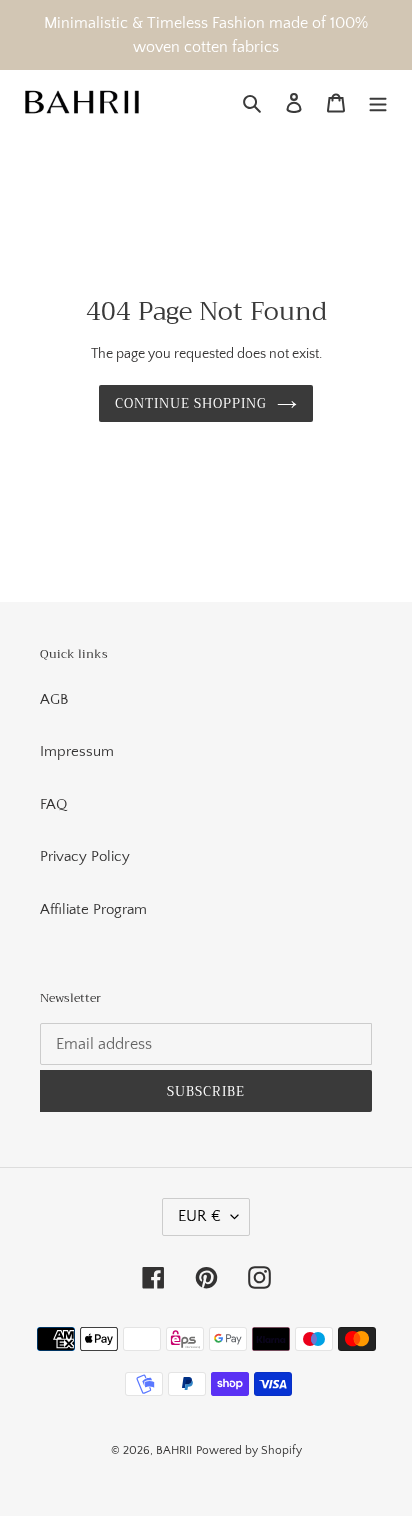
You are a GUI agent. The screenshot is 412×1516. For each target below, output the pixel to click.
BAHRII (174, 1450)
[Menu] (378, 103)
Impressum (77, 751)
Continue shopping (191, 403)
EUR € (199, 1216)
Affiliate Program (93, 909)
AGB (54, 699)
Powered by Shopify (249, 1450)
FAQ (53, 804)
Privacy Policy (85, 856)
